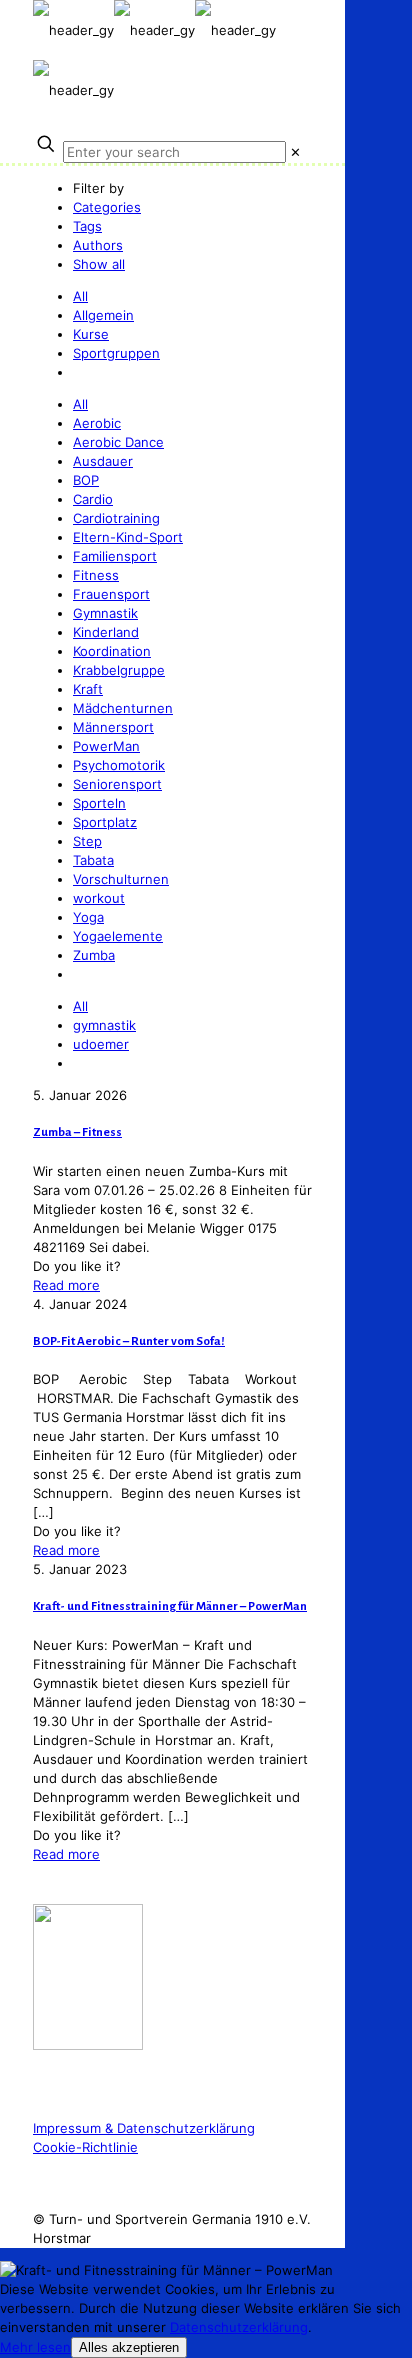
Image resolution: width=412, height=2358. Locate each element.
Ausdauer (103, 461)
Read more (66, 1285)
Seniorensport (117, 784)
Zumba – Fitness (77, 1132)
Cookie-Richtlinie (85, 2147)
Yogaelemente (118, 936)
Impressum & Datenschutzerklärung (144, 2128)
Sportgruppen (116, 353)
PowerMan (106, 746)
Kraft (88, 689)
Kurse (91, 334)
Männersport (113, 727)
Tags (87, 226)
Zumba (94, 955)
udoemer (101, 1044)
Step (87, 841)
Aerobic (97, 423)
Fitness (96, 575)
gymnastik (104, 1025)
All (80, 296)
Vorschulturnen (121, 879)
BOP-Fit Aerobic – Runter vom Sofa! (129, 1341)
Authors (98, 245)
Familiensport (115, 556)
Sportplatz (105, 822)
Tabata (93, 860)
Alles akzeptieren (129, 2347)
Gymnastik (105, 613)
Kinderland (106, 632)
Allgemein (103, 315)
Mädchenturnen (123, 708)
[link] (295, 152)
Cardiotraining (116, 518)
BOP (86, 480)
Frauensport (111, 594)
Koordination (112, 651)
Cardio (93, 499)
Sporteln (99, 803)
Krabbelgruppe (119, 670)
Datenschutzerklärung (239, 2327)
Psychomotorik (119, 765)
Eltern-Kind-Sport (128, 537)
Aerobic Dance (118, 442)
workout (99, 898)
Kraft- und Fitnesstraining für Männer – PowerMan (170, 1606)
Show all (99, 264)
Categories (107, 207)
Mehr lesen (35, 2347)
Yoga (88, 917)
